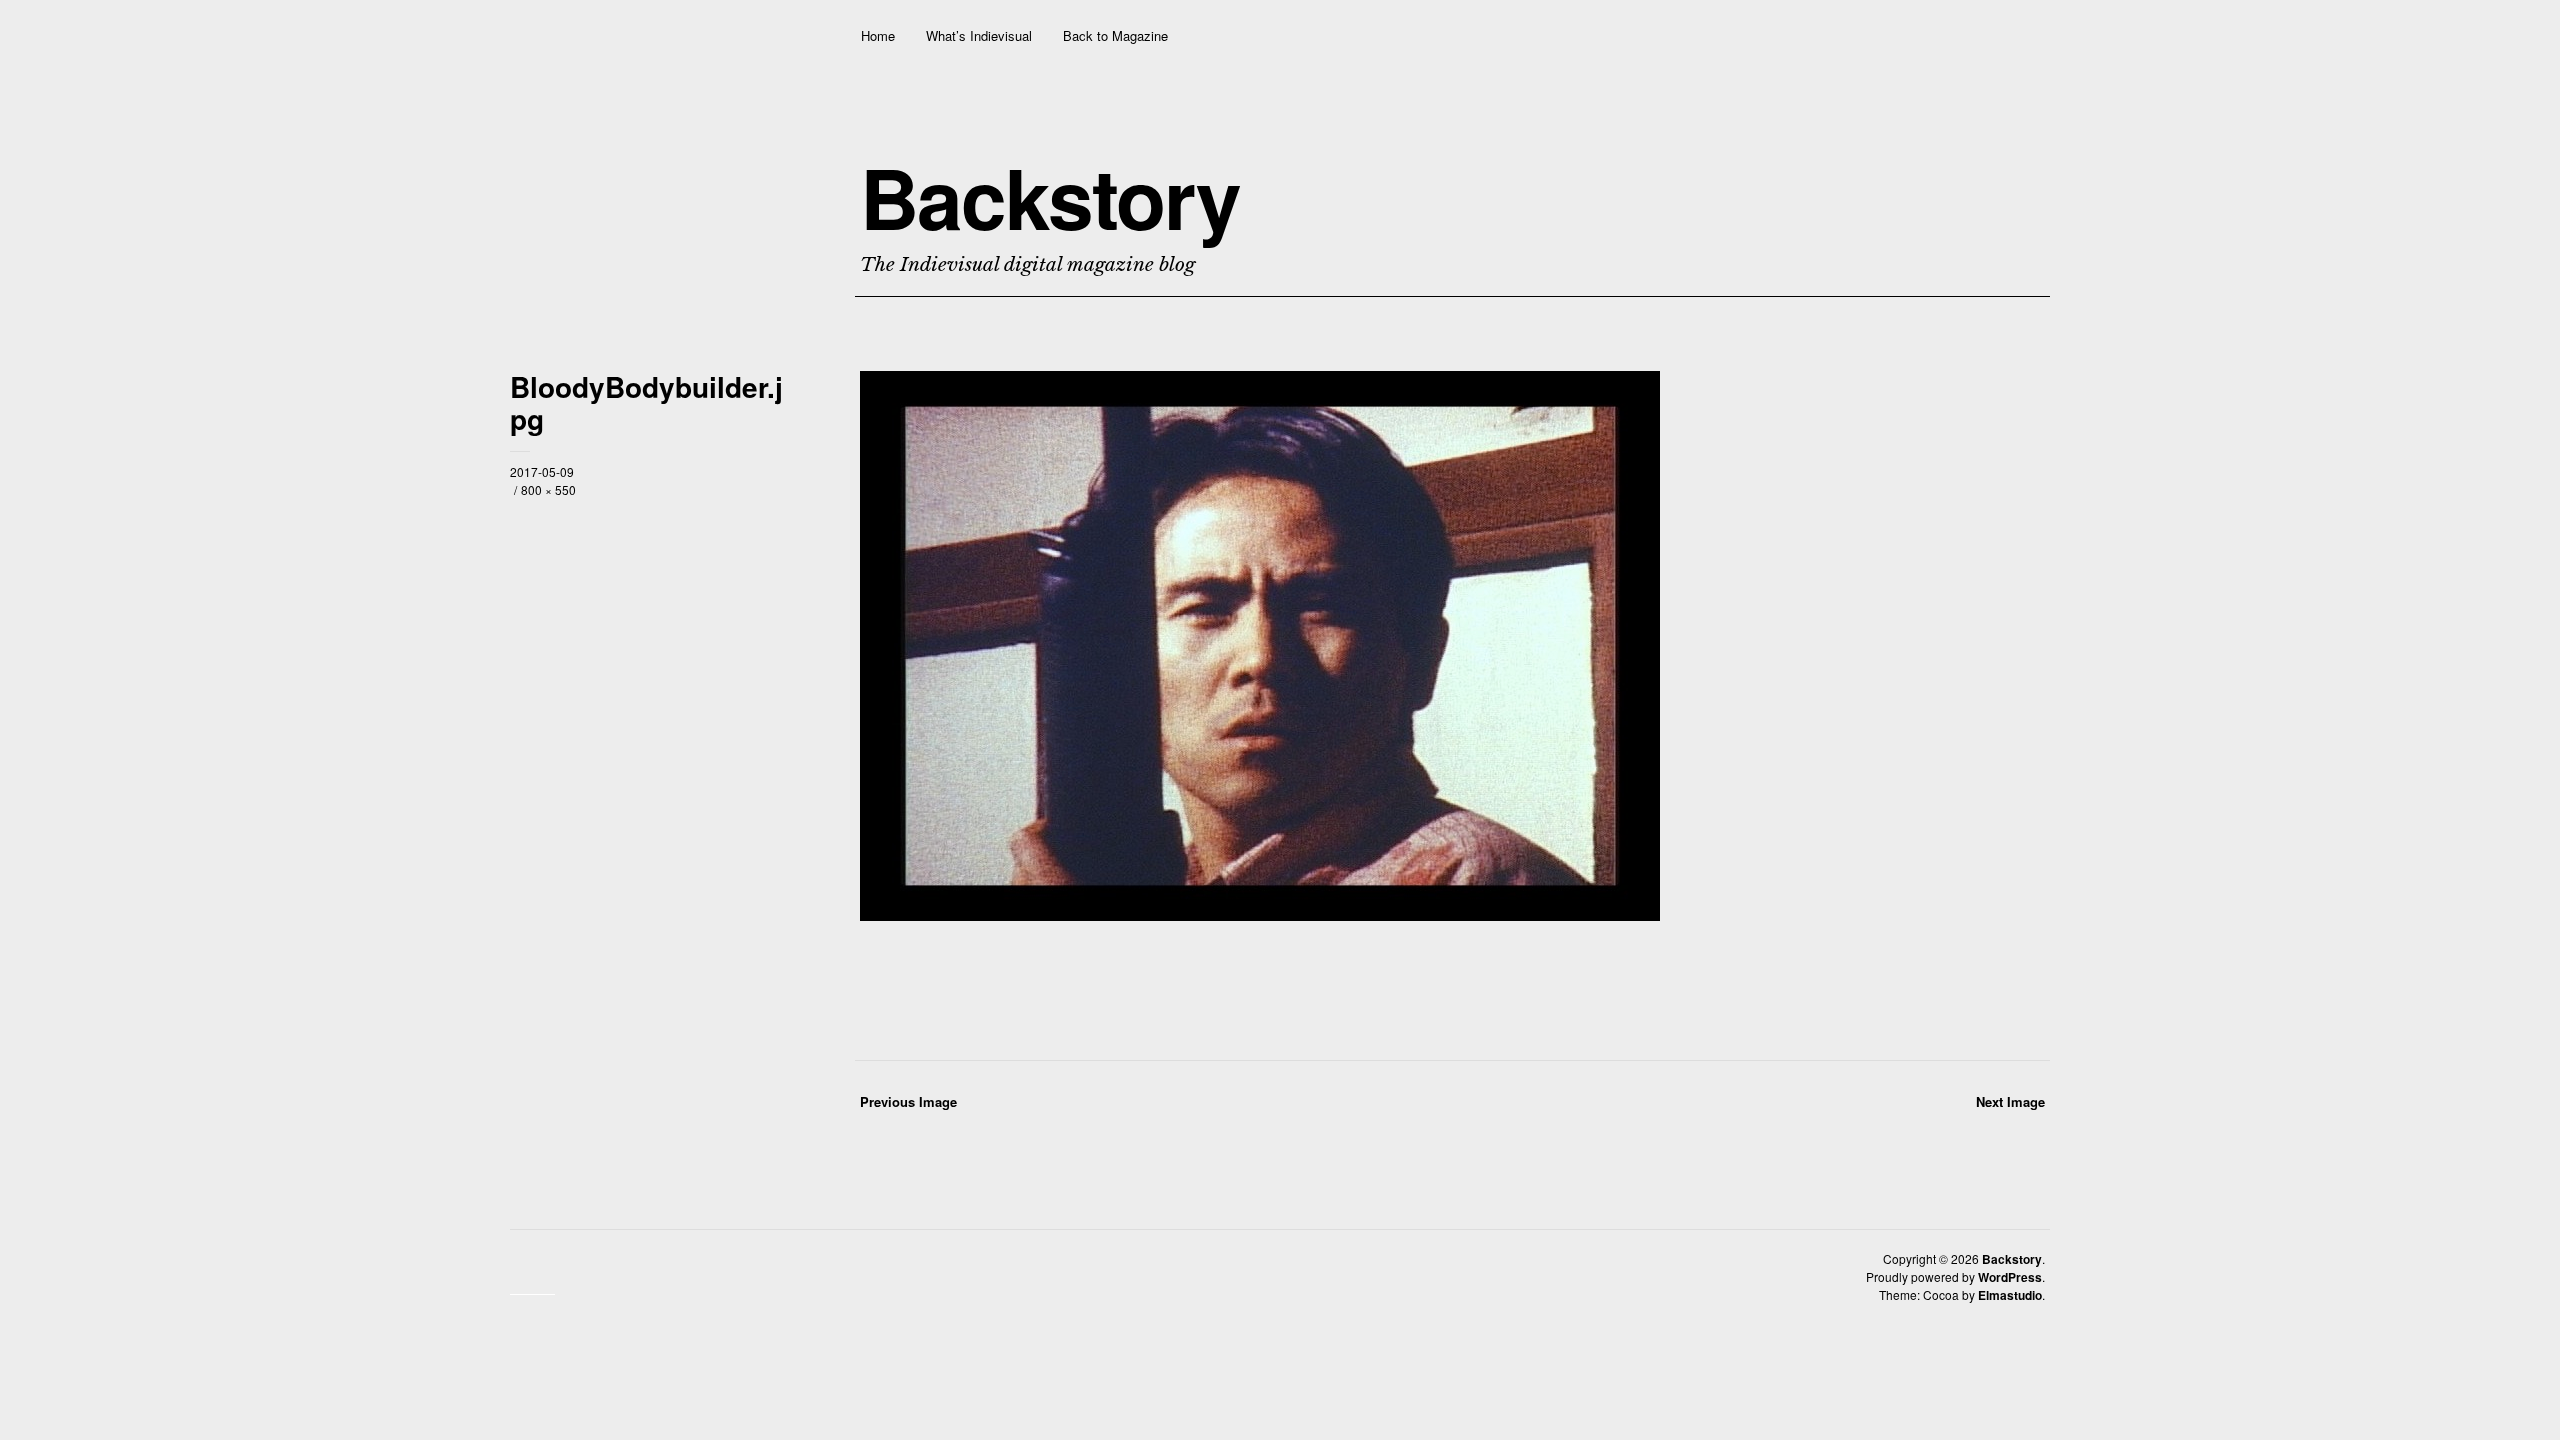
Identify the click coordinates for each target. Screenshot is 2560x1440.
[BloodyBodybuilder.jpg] (1260, 915)
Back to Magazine (1115, 35)
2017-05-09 (542, 471)
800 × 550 (548, 489)
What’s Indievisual (979, 35)
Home (878, 35)
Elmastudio (2010, 1295)
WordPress (2010, 1277)
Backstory (1050, 197)
